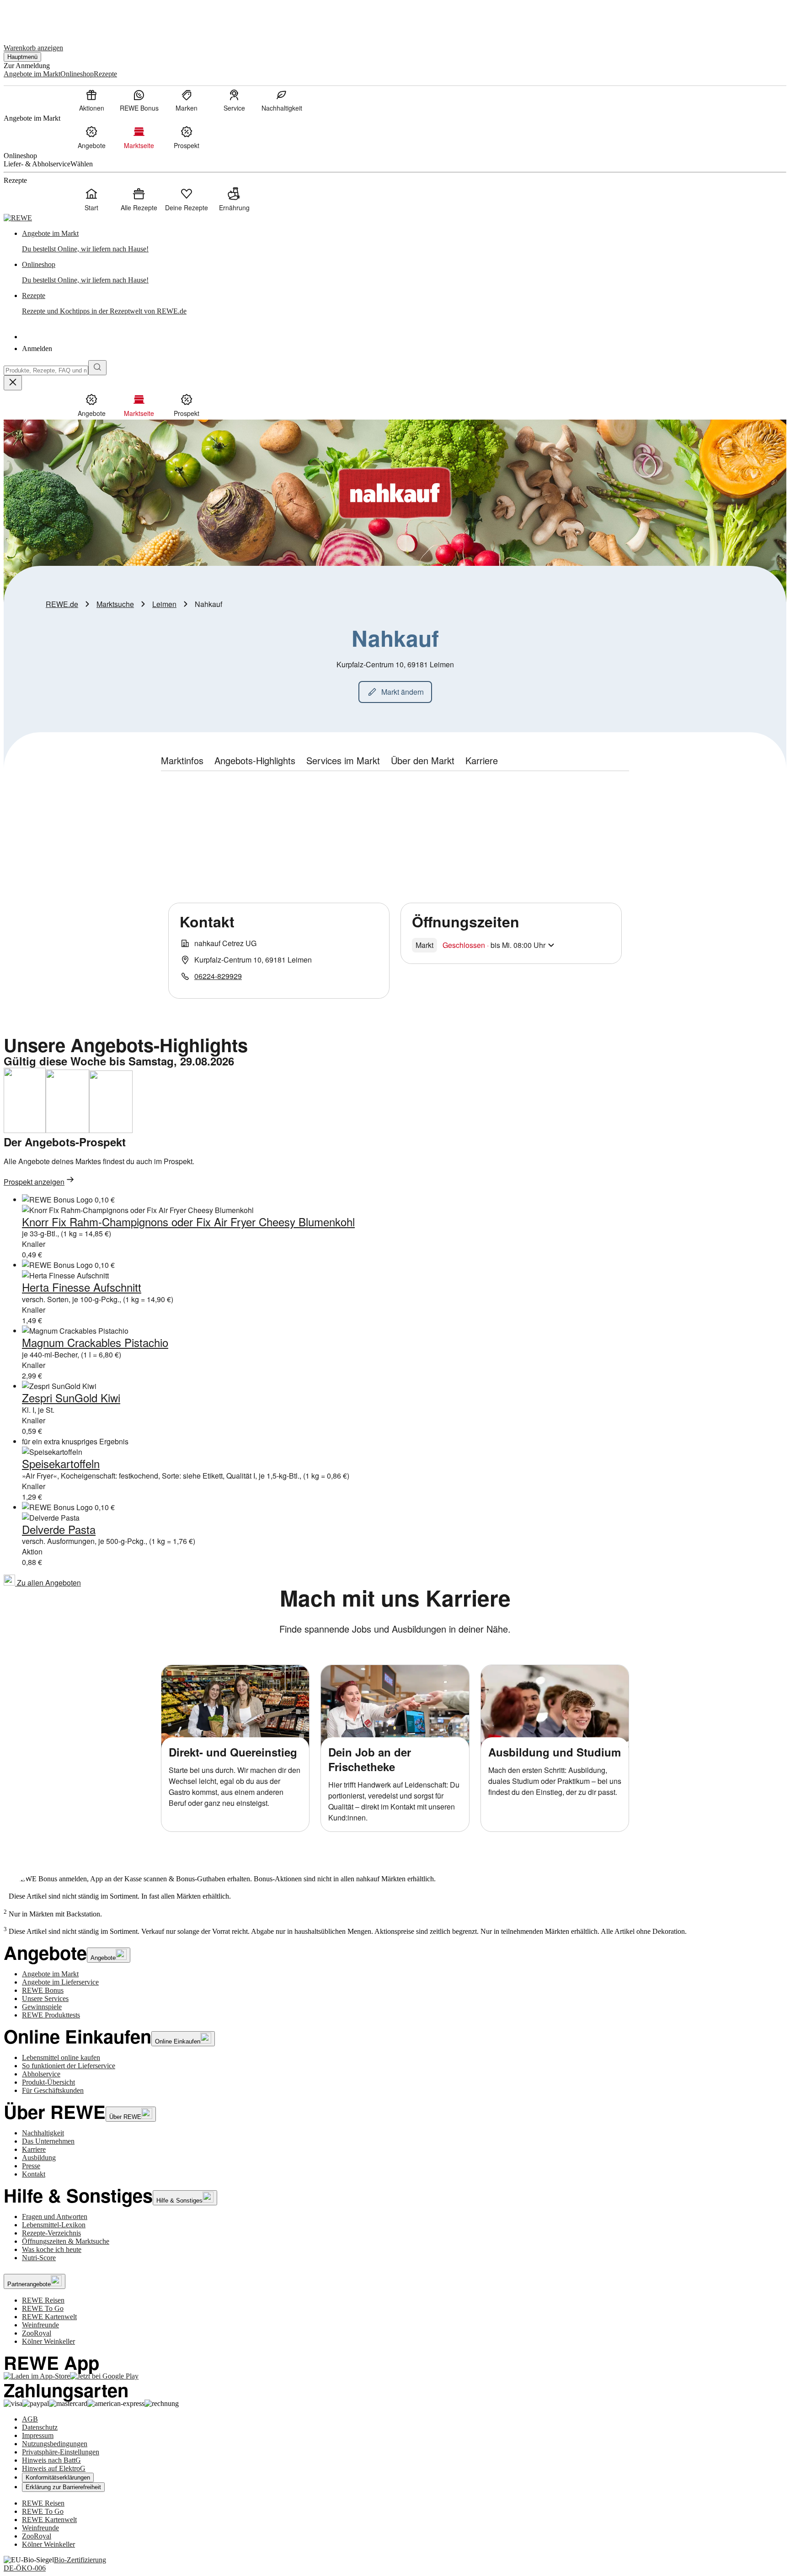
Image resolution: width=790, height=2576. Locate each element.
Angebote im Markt (50, 1974)
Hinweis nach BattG (51, 2460)
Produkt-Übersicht (48, 2082)
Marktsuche (115, 604)
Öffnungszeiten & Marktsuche (66, 2241)
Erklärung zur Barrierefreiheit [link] (63, 2487)
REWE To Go (43, 2308)
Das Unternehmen (48, 2141)
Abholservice (41, 2074)
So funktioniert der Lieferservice (69, 2066)
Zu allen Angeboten (48, 1583)
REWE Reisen (43, 2300)
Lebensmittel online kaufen (61, 2057)
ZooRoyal (37, 2333)
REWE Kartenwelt (49, 2317)
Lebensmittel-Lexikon (54, 2225)
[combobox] (46, 370)
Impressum (38, 2435)
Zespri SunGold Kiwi (71, 1397)
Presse (31, 2166)
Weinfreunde (40, 2325)
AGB (30, 2419)
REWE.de (62, 604)
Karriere (34, 2149)
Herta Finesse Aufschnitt (82, 1287)
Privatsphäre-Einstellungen (61, 2452)
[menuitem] (91, 100)
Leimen (164, 604)
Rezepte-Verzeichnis (51, 2233)
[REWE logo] (18, 218)
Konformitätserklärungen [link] (58, 2478)
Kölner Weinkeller (48, 2341)
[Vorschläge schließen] (13, 383)
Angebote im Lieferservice (60, 1982)
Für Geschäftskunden (53, 2090)
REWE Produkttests (51, 2015)
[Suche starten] (97, 368)
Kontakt (34, 2174)
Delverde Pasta (59, 1529)
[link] (404, 241)
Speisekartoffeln (61, 1463)
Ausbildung (39, 2158)
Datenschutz (40, 2427)
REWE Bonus (43, 1990)
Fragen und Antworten (55, 2217)
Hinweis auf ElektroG (54, 2468)
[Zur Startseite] (35, 18)
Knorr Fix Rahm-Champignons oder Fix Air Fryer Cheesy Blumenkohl (188, 1221)
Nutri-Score (39, 2258)
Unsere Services (45, 1999)
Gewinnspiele (42, 2007)
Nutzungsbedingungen (55, 2444)
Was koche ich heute (52, 2249)
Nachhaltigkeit (43, 2133)
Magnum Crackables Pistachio (95, 1342)
